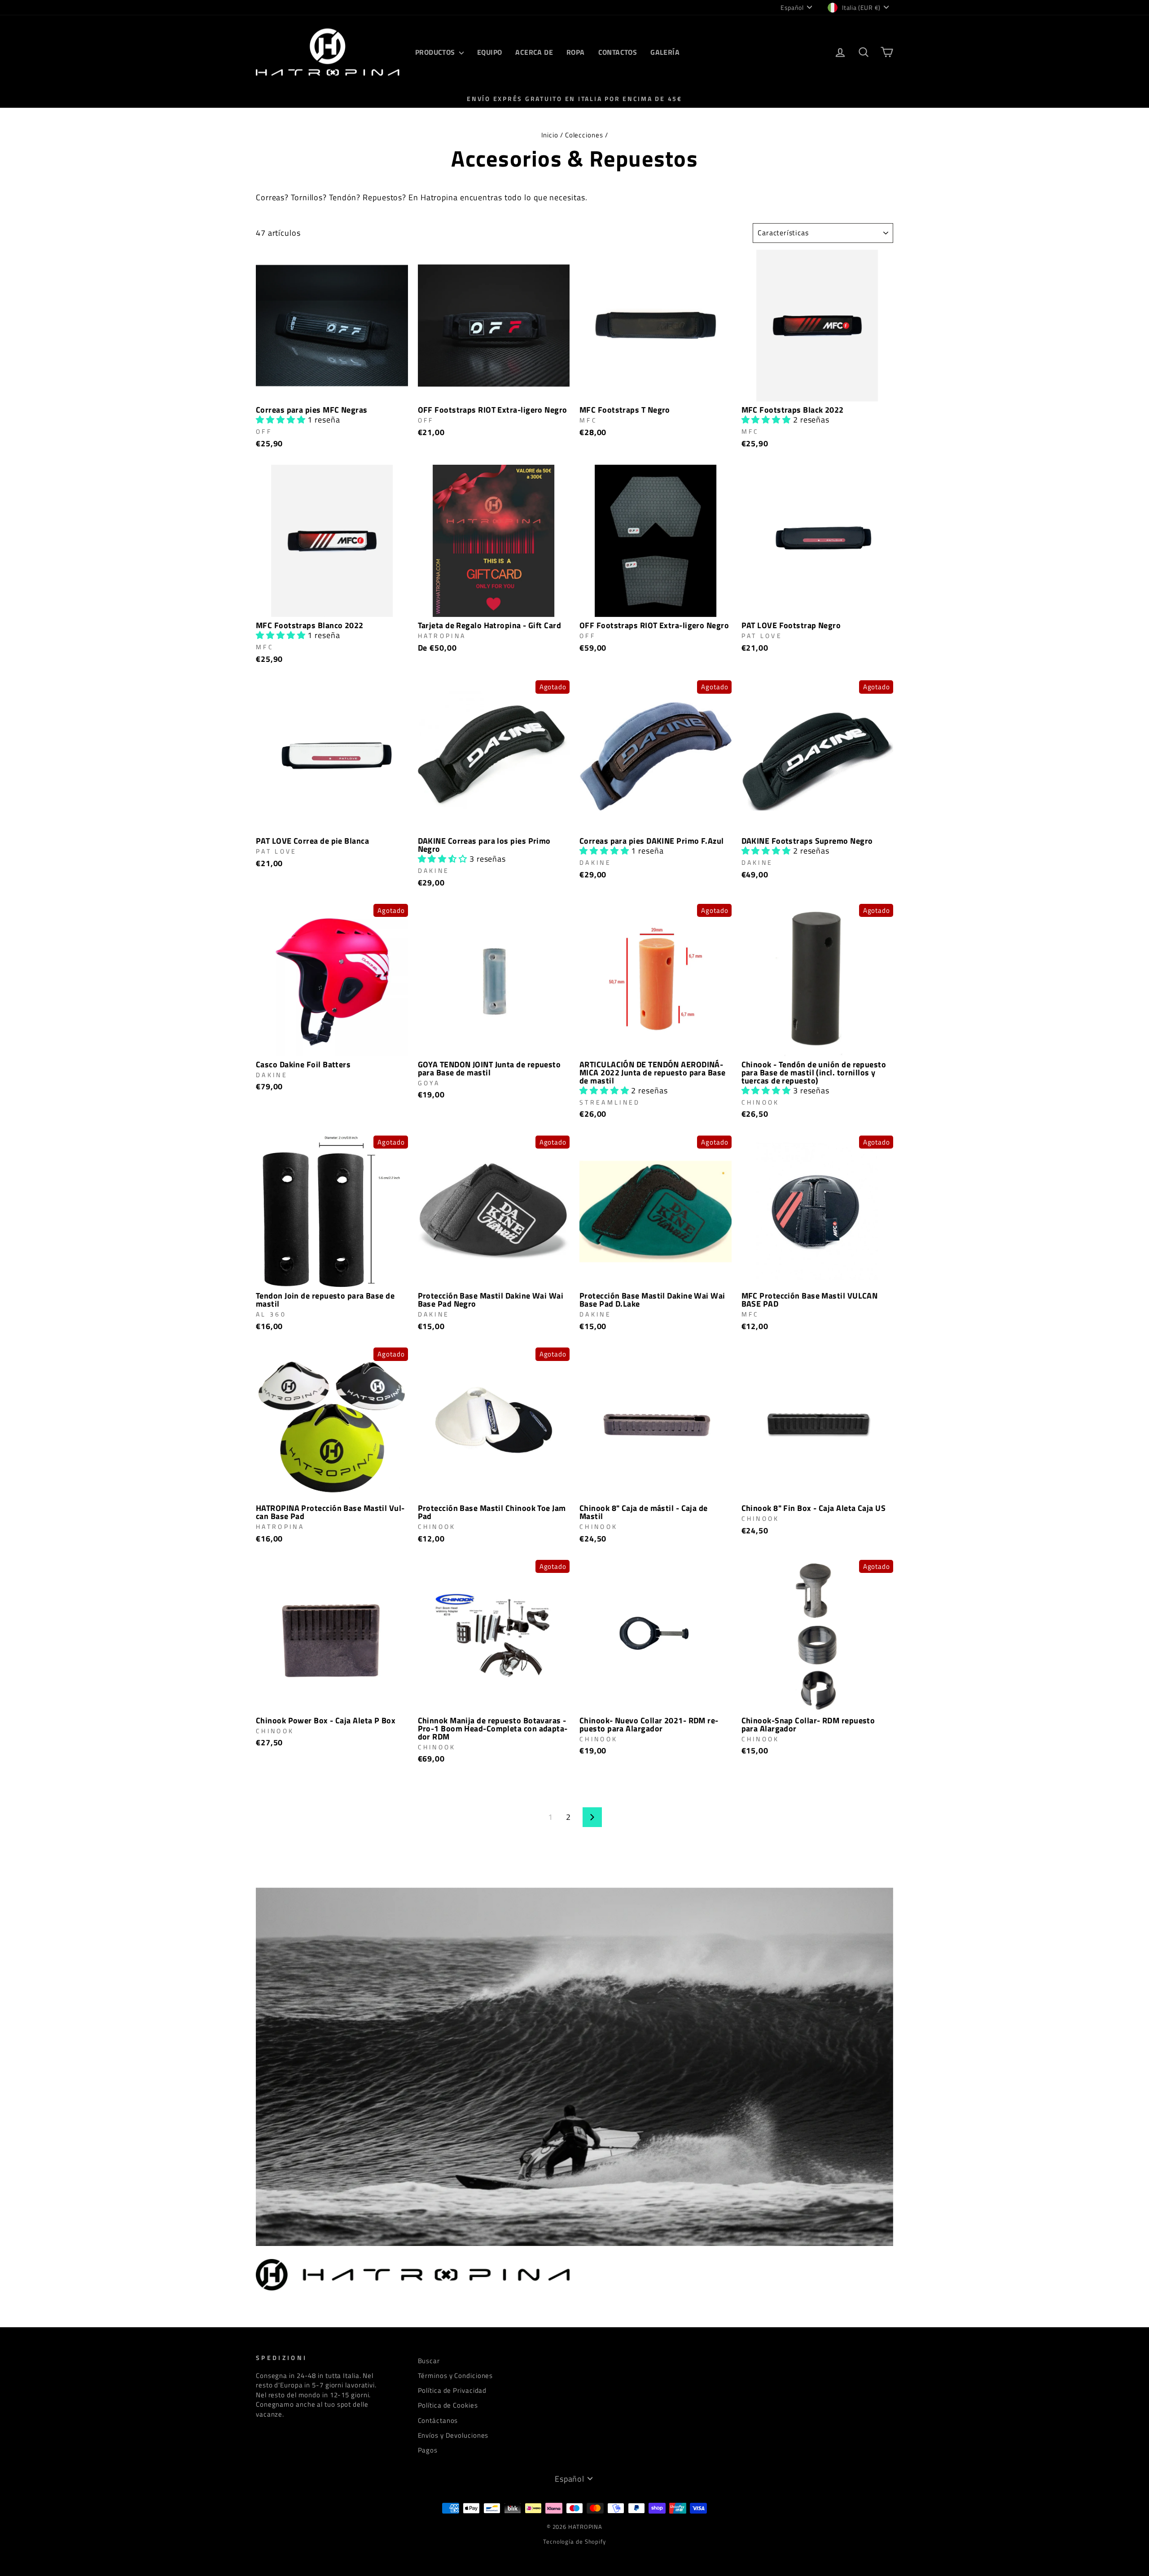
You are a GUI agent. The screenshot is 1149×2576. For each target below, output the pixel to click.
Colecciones (584, 135)
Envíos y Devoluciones (453, 2435)
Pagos (428, 2450)
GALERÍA (665, 52)
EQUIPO (489, 52)
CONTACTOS (618, 52)
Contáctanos (438, 2420)
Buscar (429, 2361)
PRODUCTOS (436, 52)
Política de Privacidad (452, 2390)
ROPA (576, 52)
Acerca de (534, 52)
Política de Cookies (448, 2405)
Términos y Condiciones (456, 2376)
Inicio (550, 135)
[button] (282, 420)
